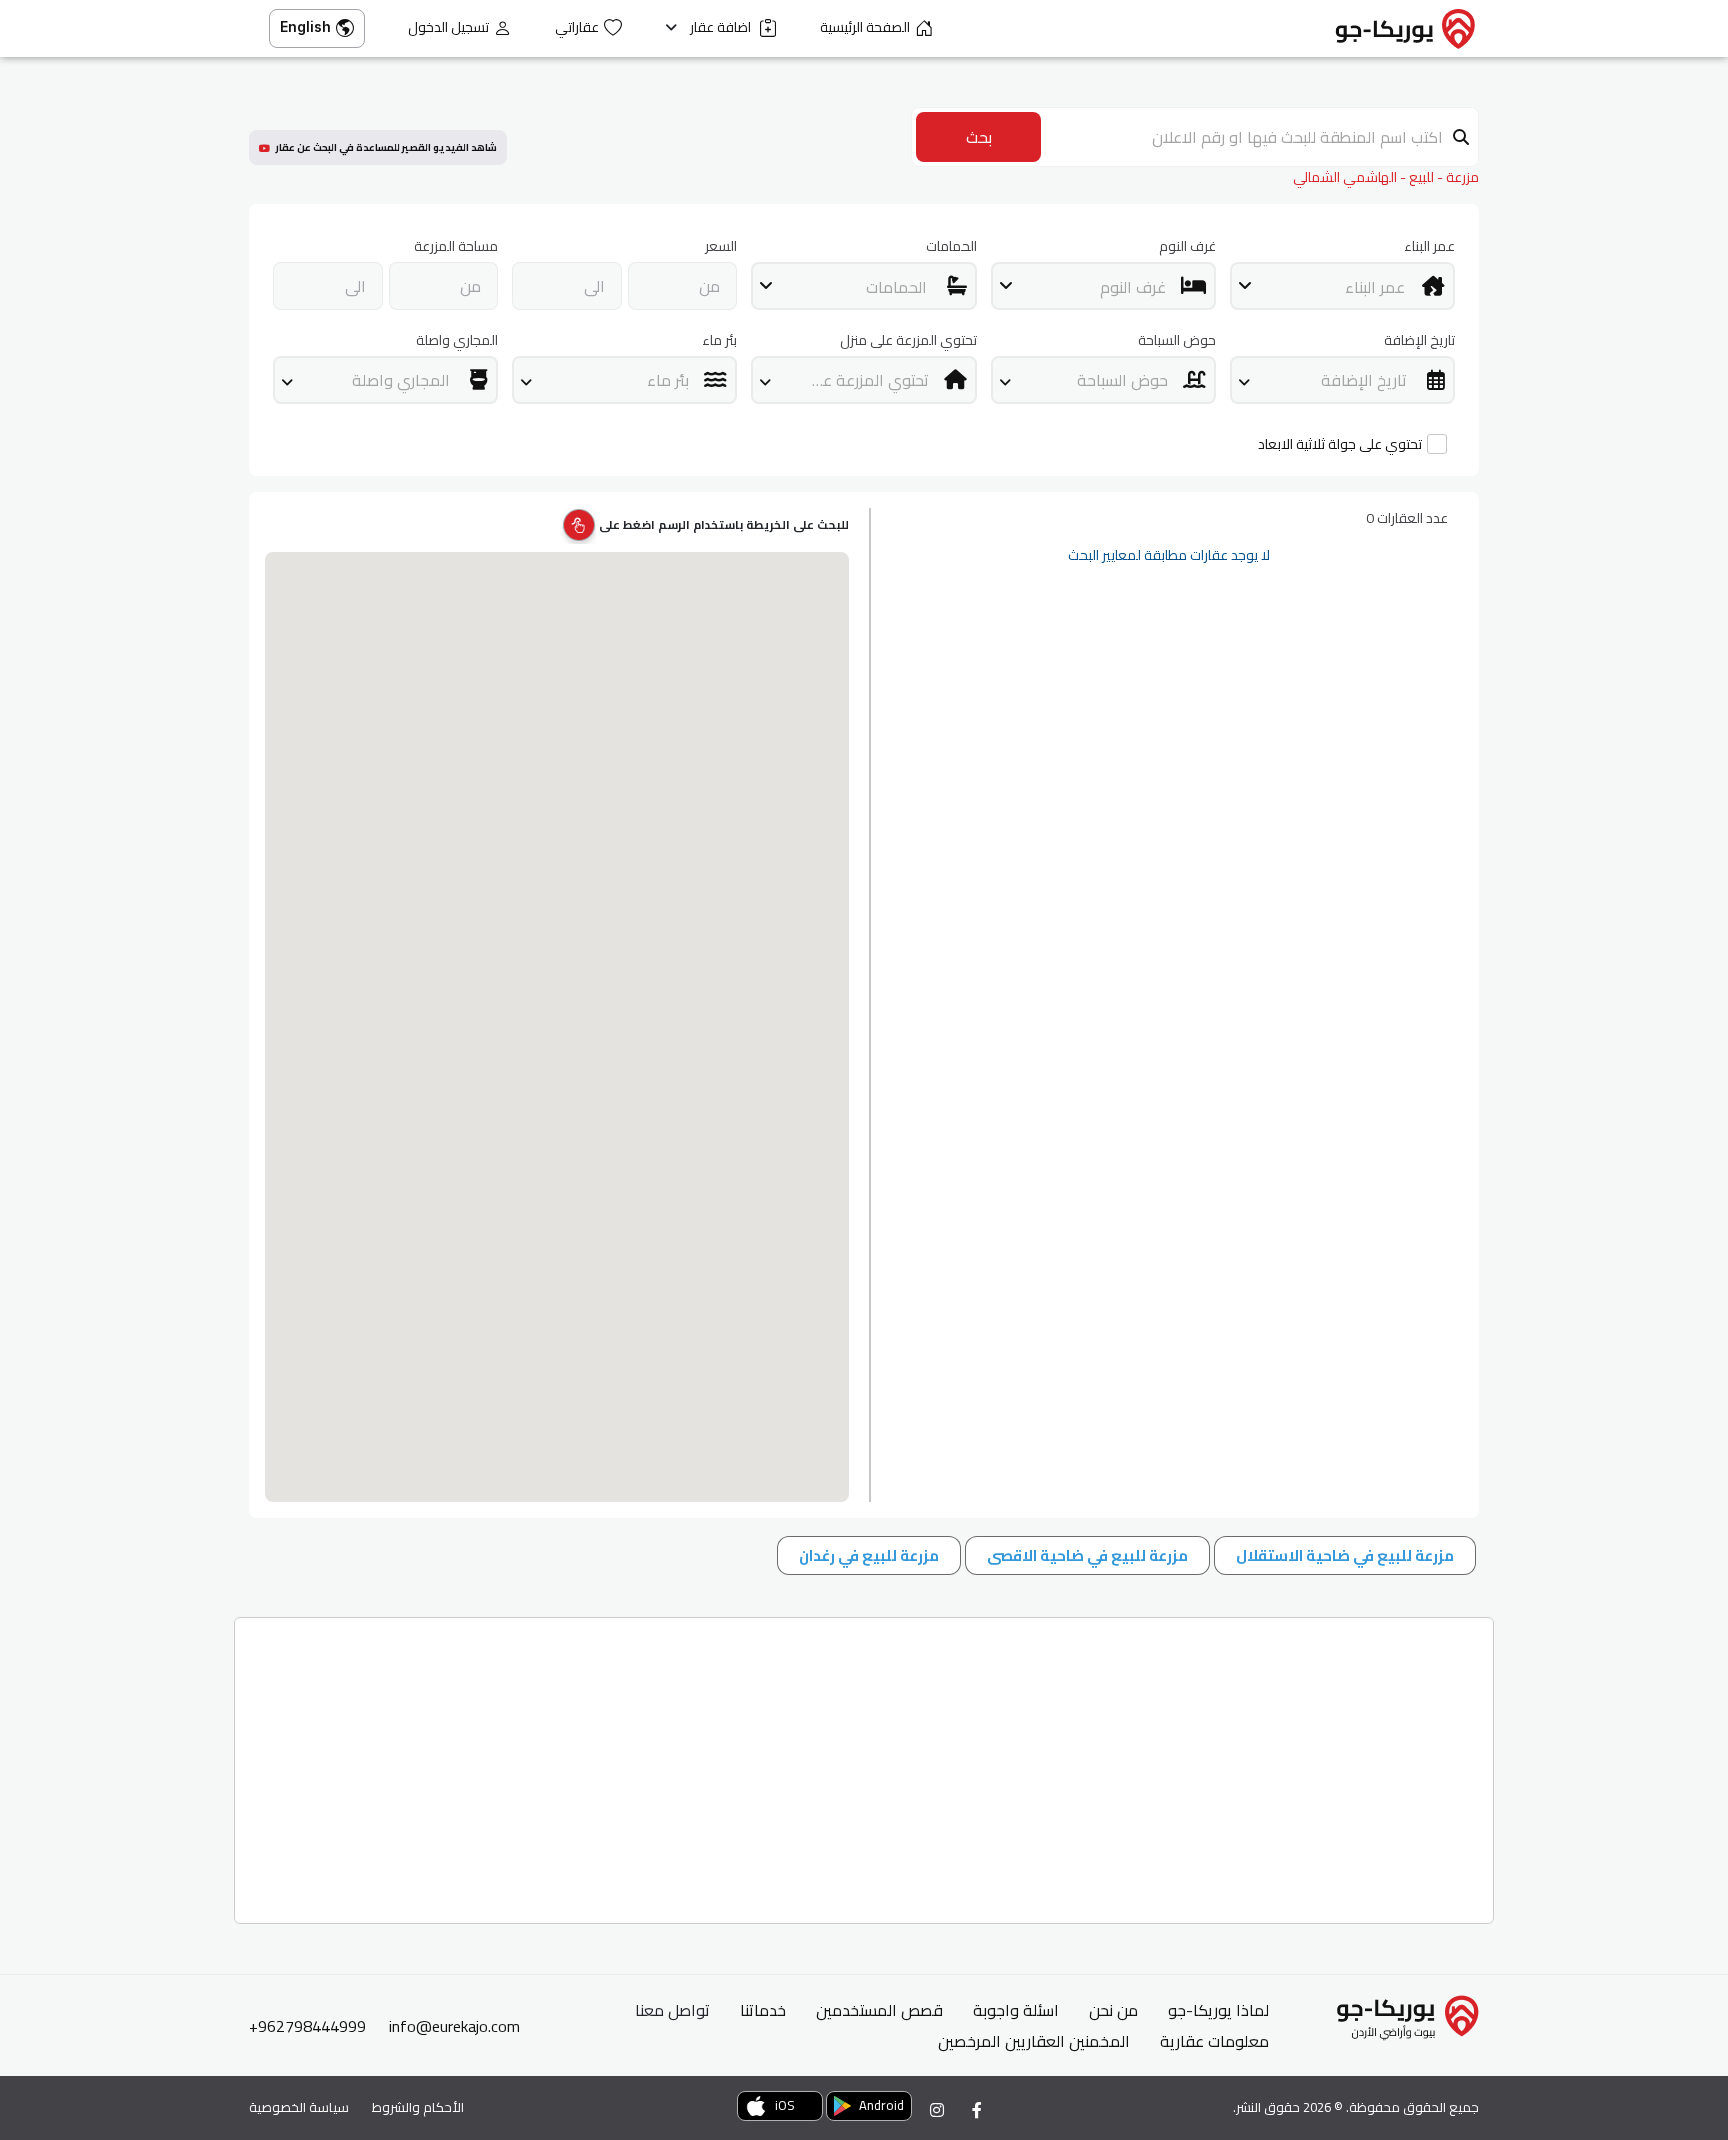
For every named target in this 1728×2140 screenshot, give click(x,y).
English (305, 26)
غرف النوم (1187, 246)
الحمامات (951, 246)
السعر (721, 246)
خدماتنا (763, 2010)
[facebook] (977, 2110)
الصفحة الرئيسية (865, 27)
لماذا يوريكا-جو (1218, 2010)
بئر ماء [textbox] (668, 380)
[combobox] (1342, 286)
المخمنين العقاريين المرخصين (1034, 2041)
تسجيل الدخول (448, 27)
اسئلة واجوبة (1016, 2010)
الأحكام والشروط (418, 2107)
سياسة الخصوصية (299, 2107)
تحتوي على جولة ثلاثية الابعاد (1340, 444)
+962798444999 (307, 2026)
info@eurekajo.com (454, 2026)
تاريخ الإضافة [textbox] (1364, 380)
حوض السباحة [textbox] (1122, 380)
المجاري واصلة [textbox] (401, 380)
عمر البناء (1429, 246)
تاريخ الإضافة (1419, 340)
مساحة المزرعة (456, 246)
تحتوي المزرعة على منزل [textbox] (850, 380)
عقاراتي (577, 27)
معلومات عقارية (1214, 2041)
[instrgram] (937, 2110)
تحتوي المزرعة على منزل (908, 340)
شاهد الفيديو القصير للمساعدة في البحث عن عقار (386, 147)
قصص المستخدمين (879, 2010)
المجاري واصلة (457, 340)
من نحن (1113, 2010)
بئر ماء (719, 340)
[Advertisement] (888, 1763)
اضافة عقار (722, 27)
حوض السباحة (1177, 340)
